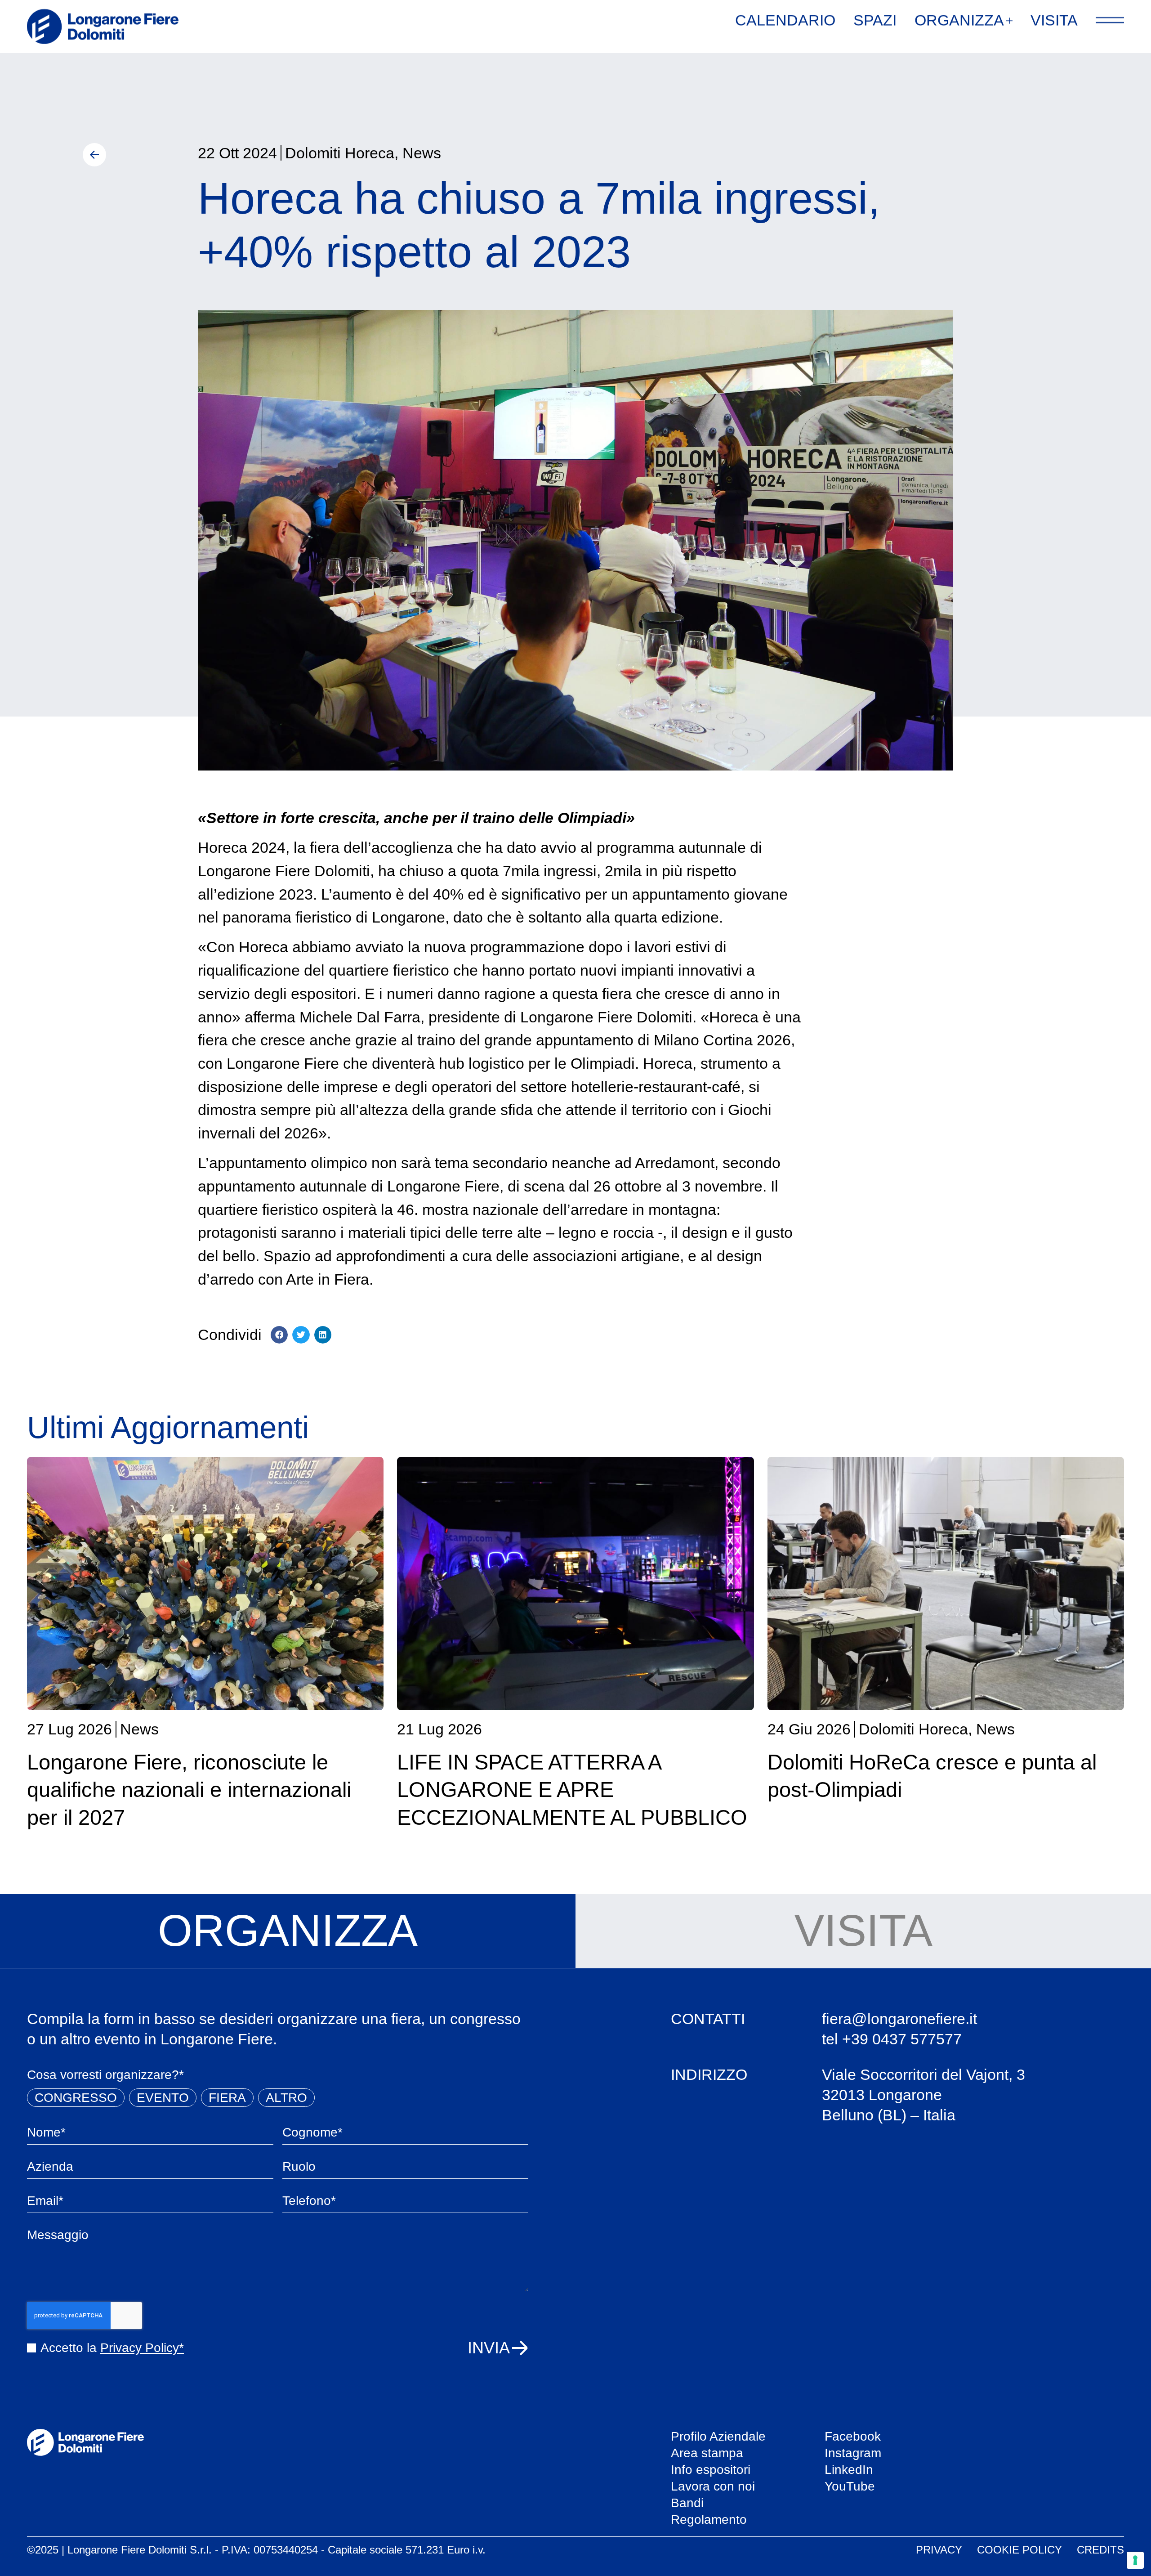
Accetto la (112, 2348)
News (422, 153)
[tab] (288, 1931)
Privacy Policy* (142, 2348)
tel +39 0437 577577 (892, 2039)
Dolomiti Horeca (340, 153)
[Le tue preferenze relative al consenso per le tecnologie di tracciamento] (1135, 2560)
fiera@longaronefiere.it (899, 2019)
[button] (279, 1335)
